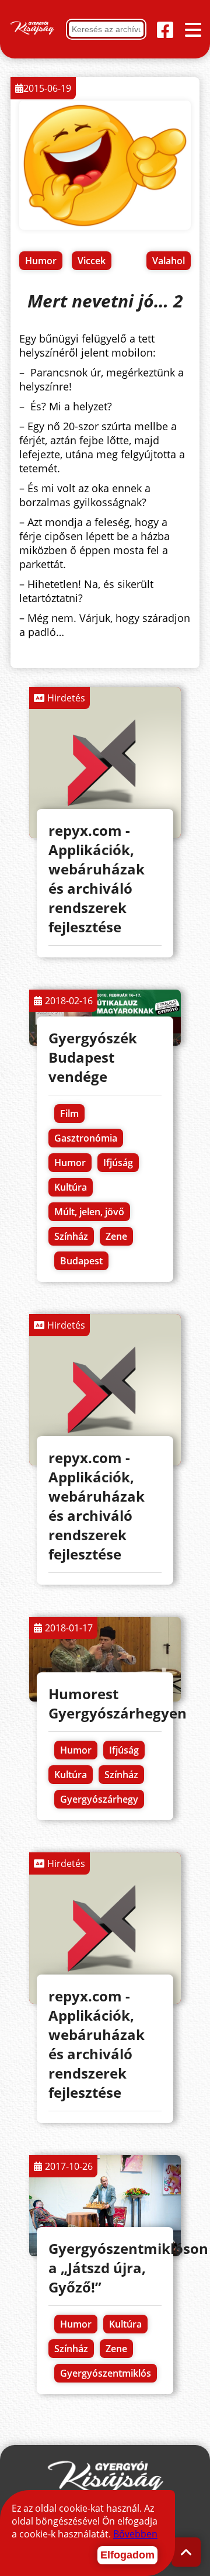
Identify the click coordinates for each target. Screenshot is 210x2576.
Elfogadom (127, 2555)
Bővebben (135, 2534)
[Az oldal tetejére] (186, 2552)
